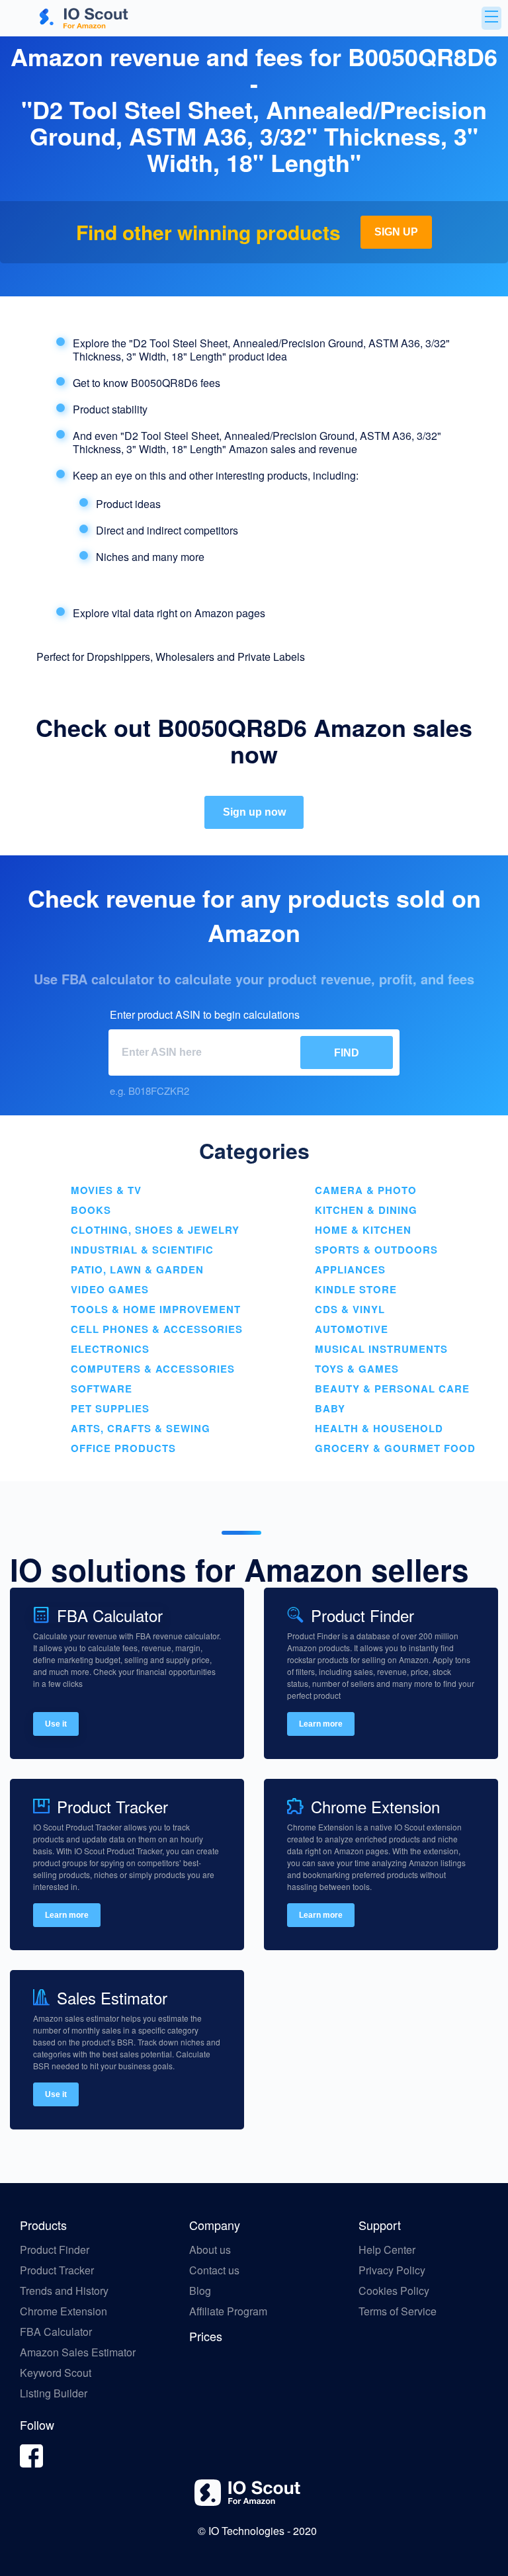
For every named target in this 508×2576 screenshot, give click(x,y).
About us (210, 2250)
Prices (206, 2336)
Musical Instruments (381, 1349)
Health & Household (379, 1428)
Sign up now (254, 812)
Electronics (110, 1349)
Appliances (350, 1269)
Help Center (387, 2250)
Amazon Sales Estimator (78, 2352)
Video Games (110, 1289)
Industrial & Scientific (142, 1250)
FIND (347, 1053)
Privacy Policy (392, 2270)
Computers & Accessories (153, 1369)
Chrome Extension (63, 2311)
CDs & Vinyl (350, 1309)
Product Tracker (57, 2270)
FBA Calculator (56, 2332)
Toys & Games (357, 1369)
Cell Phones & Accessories (157, 1329)
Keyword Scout (56, 2373)
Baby (330, 1408)
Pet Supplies (110, 1408)
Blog (201, 2291)
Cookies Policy (394, 2291)
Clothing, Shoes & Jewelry (155, 1230)
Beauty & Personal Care (392, 1389)
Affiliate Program (230, 2311)
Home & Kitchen (363, 1230)
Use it (56, 1724)
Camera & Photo (366, 1190)
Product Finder (55, 2250)
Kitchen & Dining (366, 1210)
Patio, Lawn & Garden (137, 1269)
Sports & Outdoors (376, 1250)
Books (91, 1210)
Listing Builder (54, 2393)
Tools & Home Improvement (156, 1309)
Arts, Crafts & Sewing (141, 1428)
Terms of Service (398, 2311)
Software (102, 1389)
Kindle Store (356, 1289)
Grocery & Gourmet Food (395, 1448)
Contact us (214, 2270)
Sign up (396, 232)
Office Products (123, 1448)
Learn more (321, 1724)
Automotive (352, 1329)
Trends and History (64, 2291)
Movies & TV (106, 1190)
